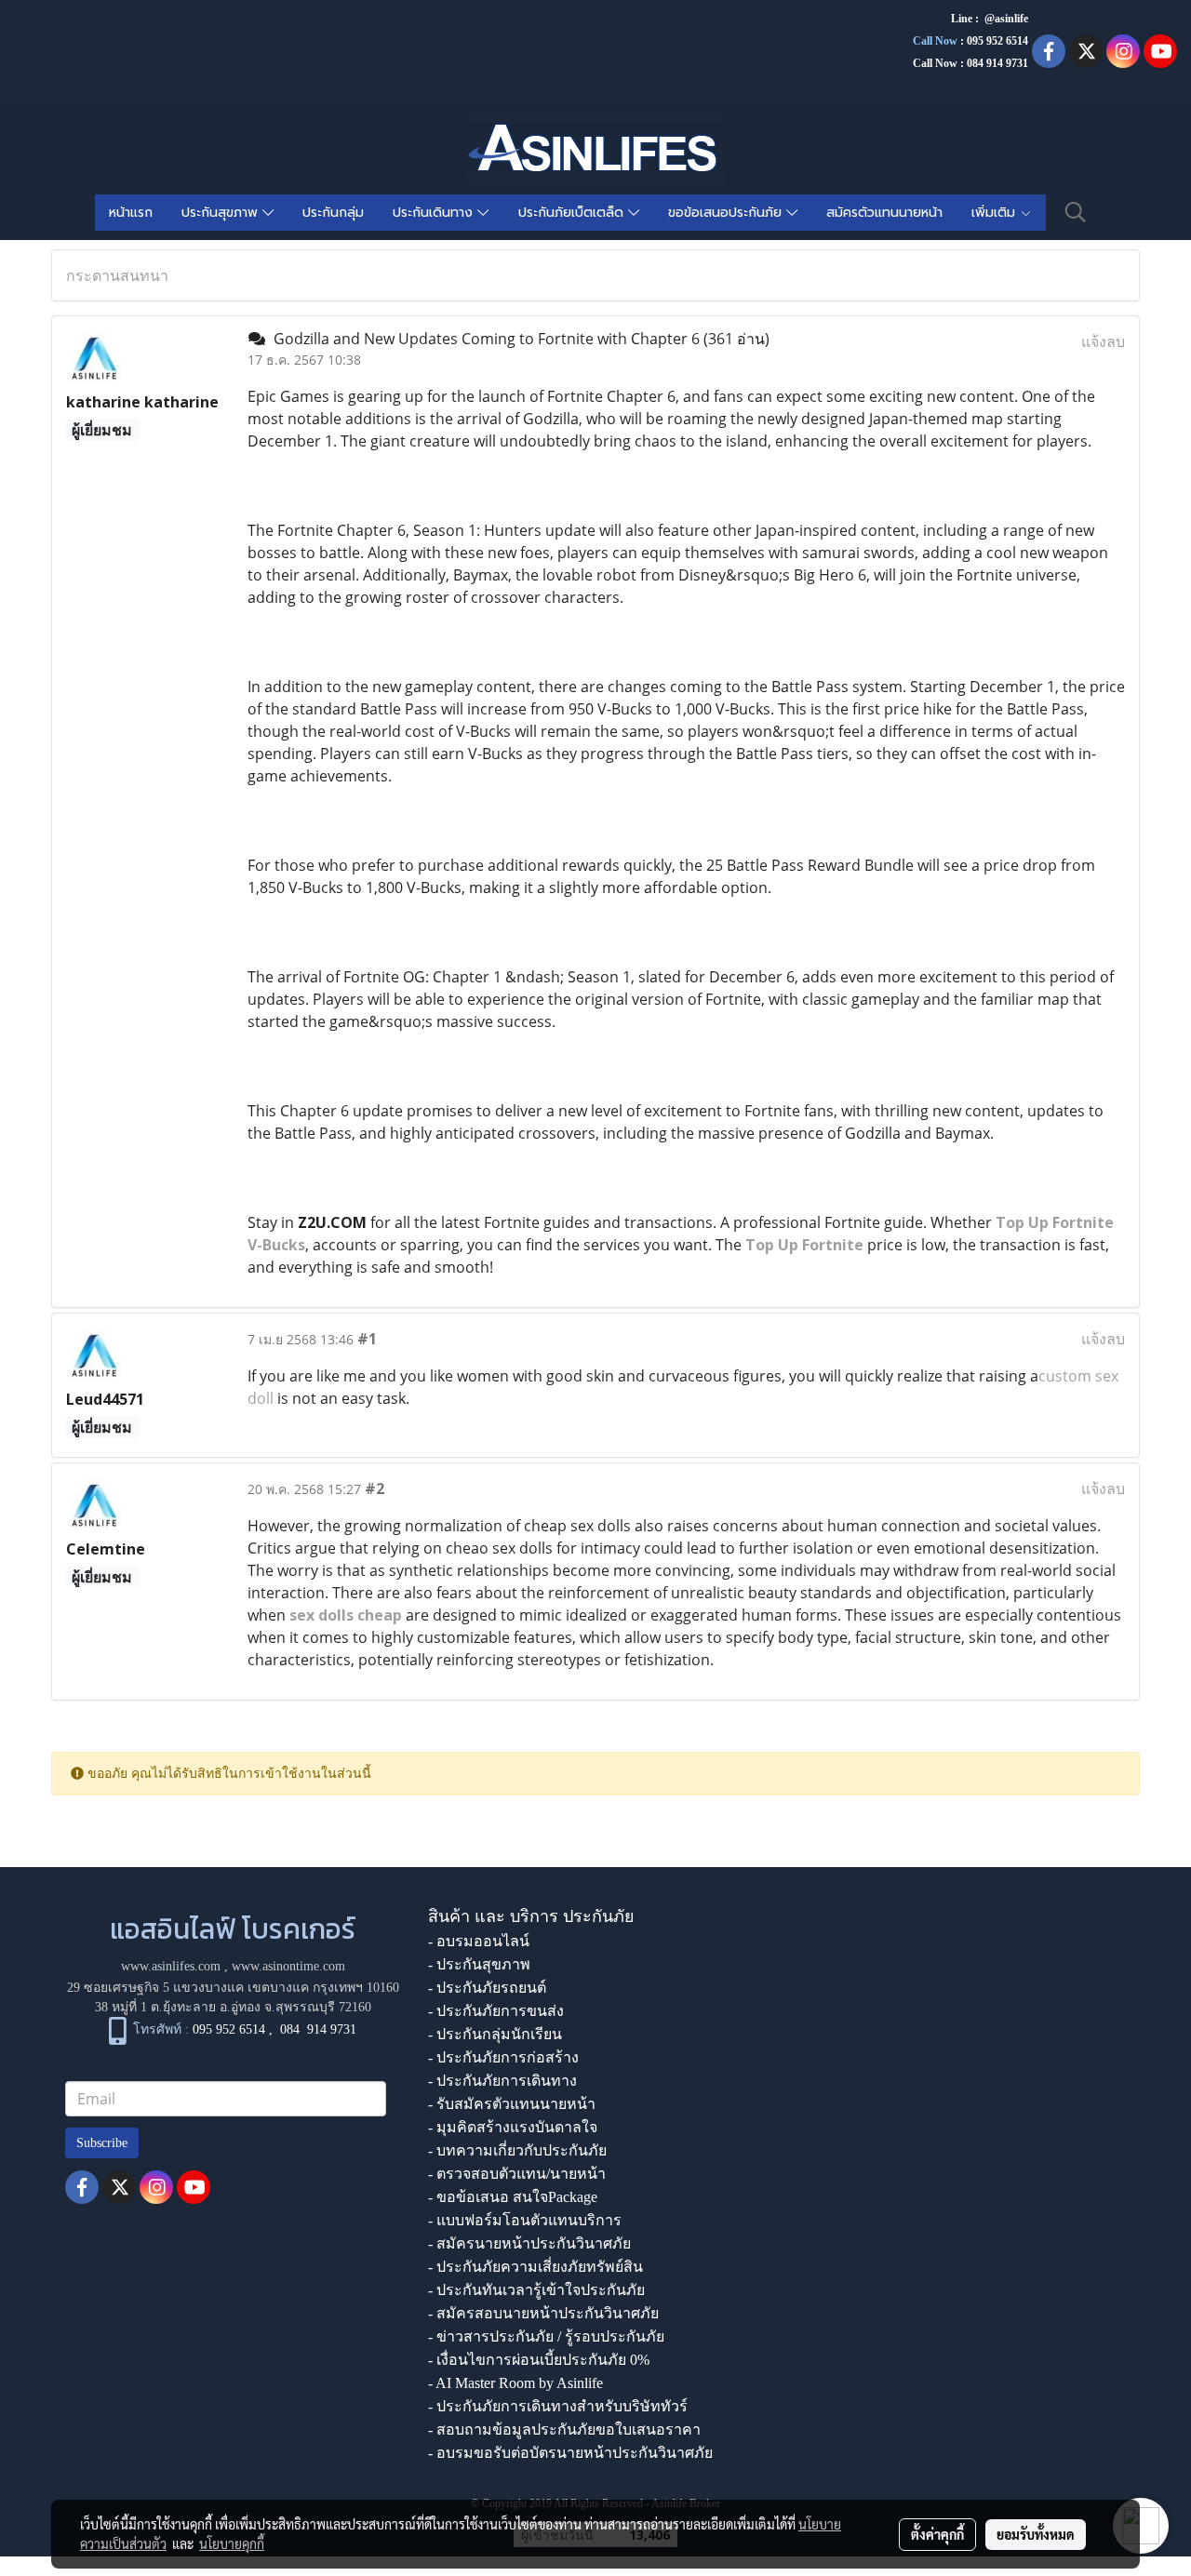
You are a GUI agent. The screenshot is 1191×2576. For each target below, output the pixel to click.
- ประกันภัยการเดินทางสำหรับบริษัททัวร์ (558, 2406)
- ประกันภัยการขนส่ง (496, 2011)
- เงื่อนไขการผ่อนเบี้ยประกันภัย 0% (539, 2360)
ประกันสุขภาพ (222, 213)
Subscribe (102, 2143)
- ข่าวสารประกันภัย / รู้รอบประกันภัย (546, 2336)
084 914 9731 (318, 2030)
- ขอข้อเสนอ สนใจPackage (513, 2197)
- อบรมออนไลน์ (479, 1941)
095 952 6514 (997, 41)
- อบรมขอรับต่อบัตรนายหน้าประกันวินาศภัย (570, 2453)
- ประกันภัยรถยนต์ (487, 1988)
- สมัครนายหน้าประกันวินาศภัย (529, 2243)
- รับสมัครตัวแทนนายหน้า (512, 2104)
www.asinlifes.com (171, 1966)
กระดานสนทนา (117, 275)
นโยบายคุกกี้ (232, 2543)
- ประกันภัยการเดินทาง (502, 2081)
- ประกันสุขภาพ (479, 1964)
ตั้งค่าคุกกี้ (937, 2534)
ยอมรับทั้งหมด (1036, 2534)
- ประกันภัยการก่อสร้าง (503, 2057)
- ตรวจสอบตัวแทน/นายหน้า (517, 2174)
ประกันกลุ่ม (333, 213)
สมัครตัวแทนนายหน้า (884, 213)
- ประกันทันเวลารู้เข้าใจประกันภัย (536, 2290)
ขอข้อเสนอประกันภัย (727, 213)
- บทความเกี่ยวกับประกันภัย (517, 2150)
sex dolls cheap (348, 1615)
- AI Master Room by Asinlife (515, 2383)
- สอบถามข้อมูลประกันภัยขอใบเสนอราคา (564, 2429)
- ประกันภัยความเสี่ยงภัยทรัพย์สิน (535, 2267)
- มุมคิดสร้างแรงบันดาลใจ (513, 2127)
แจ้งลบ (1103, 341)
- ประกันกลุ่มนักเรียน (495, 2034)
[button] (1076, 212)
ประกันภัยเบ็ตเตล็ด (573, 213)
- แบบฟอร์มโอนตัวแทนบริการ (525, 2220)
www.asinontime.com (288, 1966)
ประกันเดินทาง (435, 213)
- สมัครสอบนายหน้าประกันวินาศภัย (543, 2313)
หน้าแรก (131, 213)
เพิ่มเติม (996, 213)
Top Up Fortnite (804, 1245)
